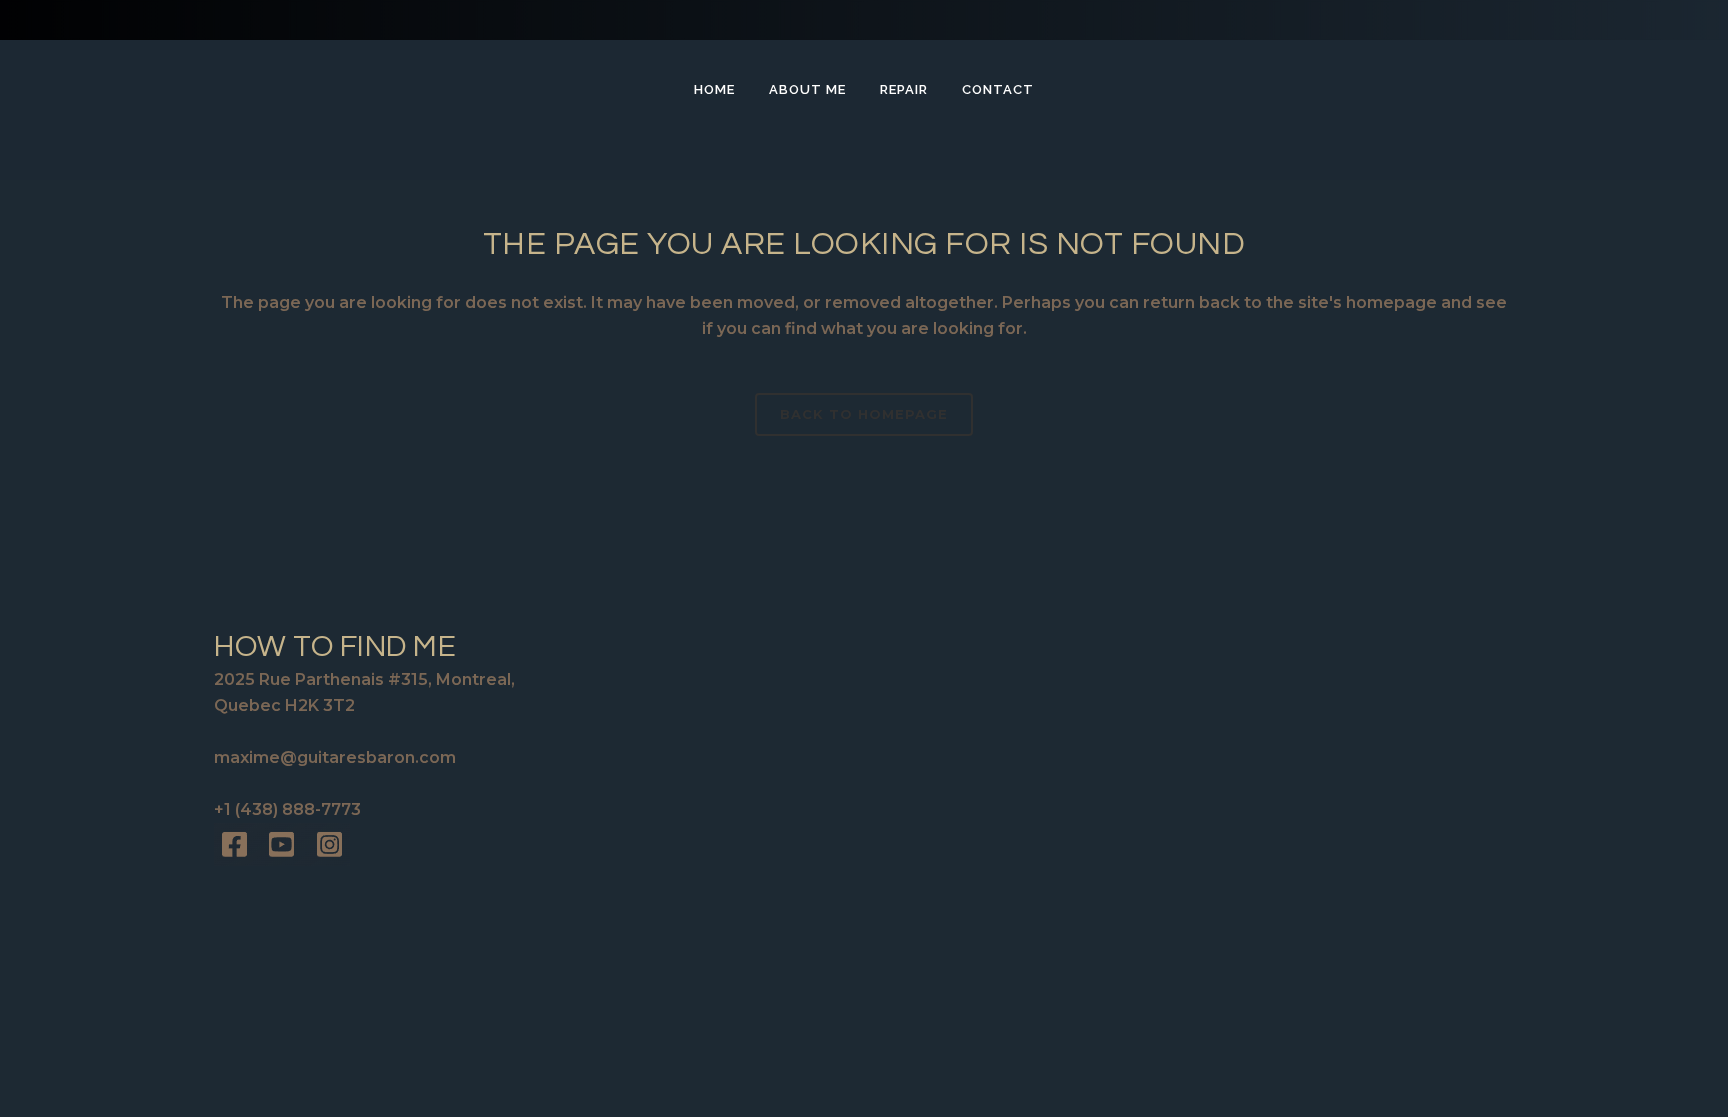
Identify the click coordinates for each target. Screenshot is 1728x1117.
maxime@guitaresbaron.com (335, 757)
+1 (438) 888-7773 (287, 809)
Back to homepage (864, 414)
